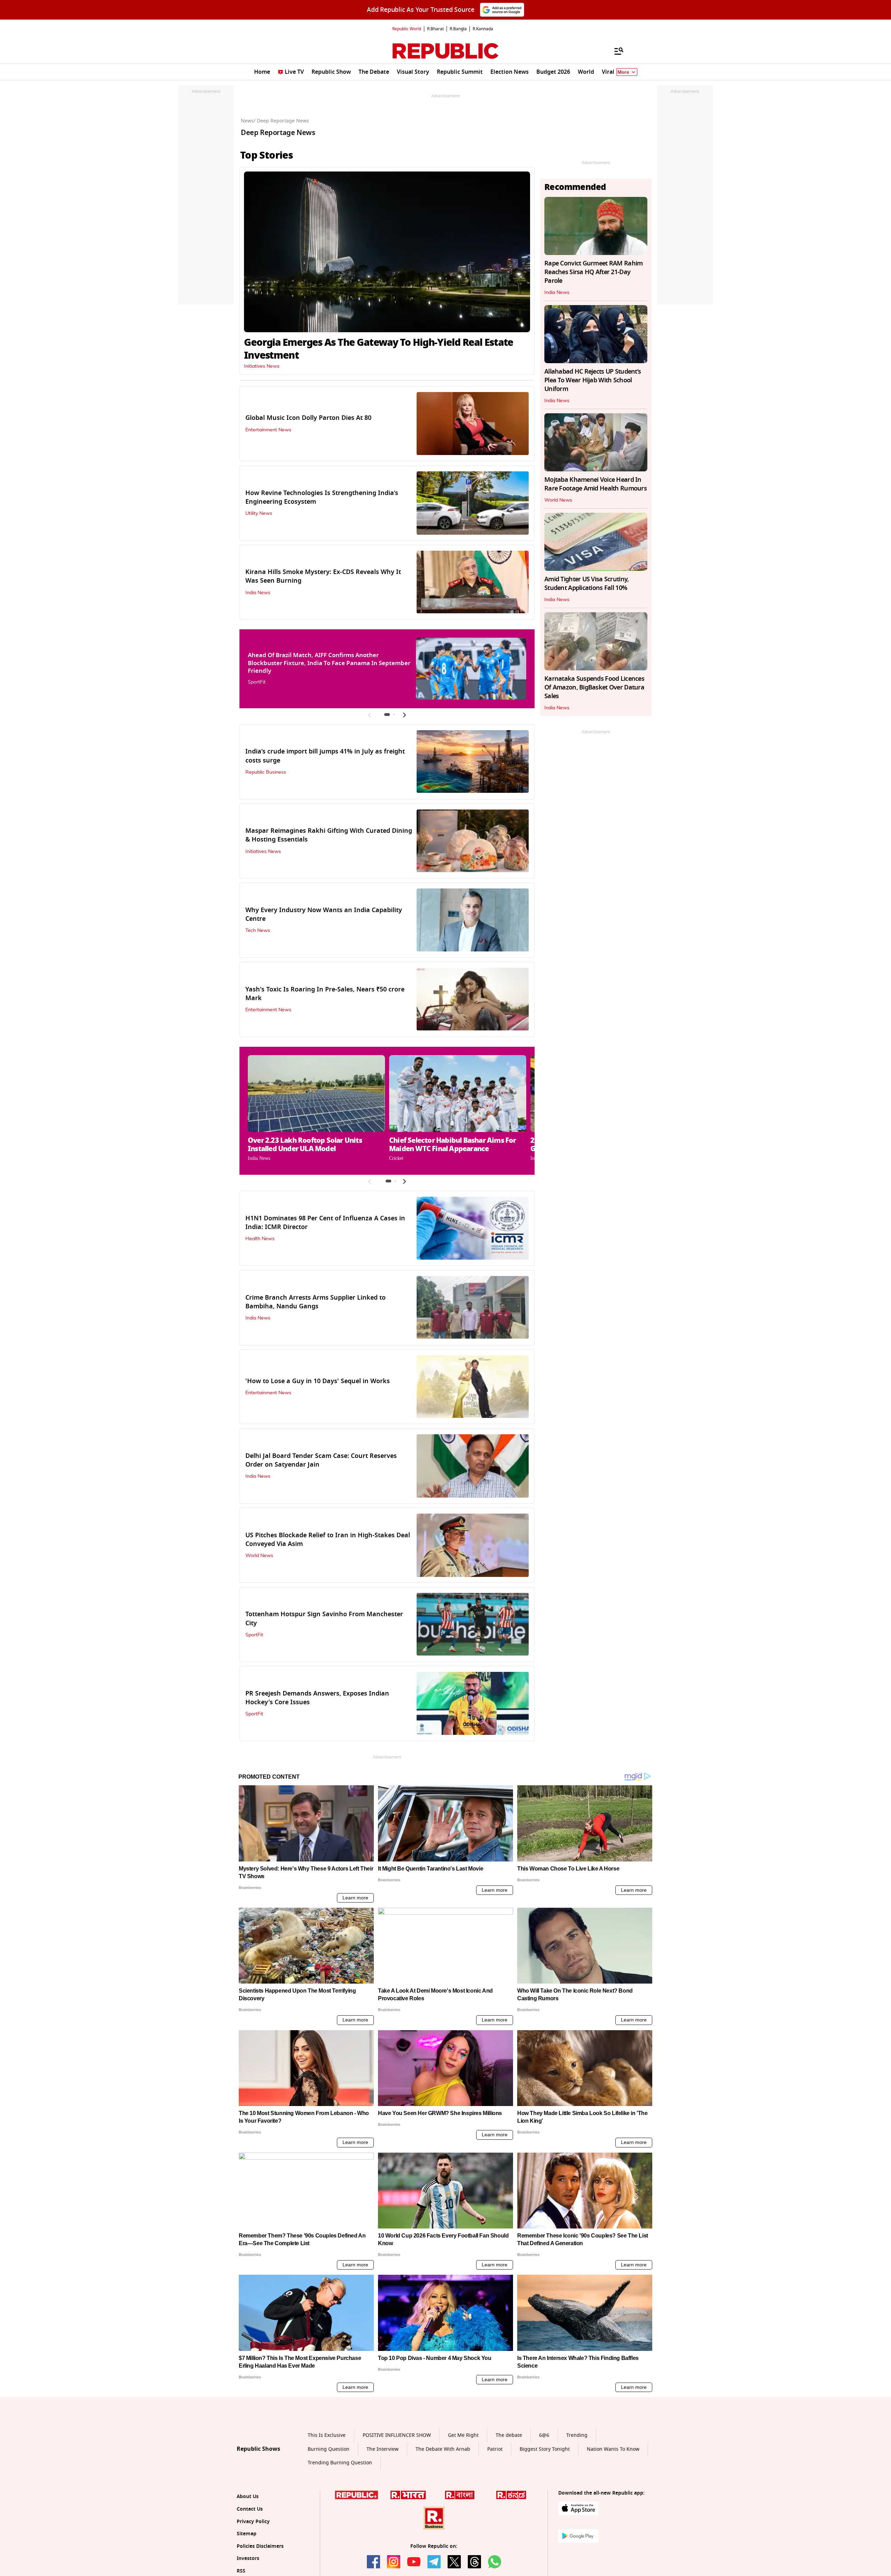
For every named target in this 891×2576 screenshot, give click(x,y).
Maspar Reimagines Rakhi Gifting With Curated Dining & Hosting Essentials (329, 835)
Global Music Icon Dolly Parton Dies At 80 (308, 418)
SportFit (257, 682)
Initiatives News (262, 366)
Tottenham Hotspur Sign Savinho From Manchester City (324, 1618)
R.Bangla (458, 29)
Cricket (396, 1158)
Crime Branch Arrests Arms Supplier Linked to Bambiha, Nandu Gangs (316, 1302)
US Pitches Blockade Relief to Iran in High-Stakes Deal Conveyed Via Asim (328, 1540)
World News (259, 1556)
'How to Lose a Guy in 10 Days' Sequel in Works (318, 1381)
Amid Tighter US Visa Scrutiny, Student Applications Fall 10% (586, 584)
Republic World (407, 29)
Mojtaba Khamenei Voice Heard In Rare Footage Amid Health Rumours (596, 484)
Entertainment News (268, 430)
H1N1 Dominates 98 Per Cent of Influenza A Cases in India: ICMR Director (325, 1223)
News (247, 121)
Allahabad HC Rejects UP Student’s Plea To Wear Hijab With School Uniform (593, 380)
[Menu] (615, 51)
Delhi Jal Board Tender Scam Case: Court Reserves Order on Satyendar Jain (321, 1460)
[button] (387, 715)
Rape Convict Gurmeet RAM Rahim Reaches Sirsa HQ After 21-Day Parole (593, 272)
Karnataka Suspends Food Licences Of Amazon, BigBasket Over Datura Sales (594, 687)
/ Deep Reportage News (281, 121)
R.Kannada (483, 29)
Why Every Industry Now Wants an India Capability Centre (324, 914)
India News (258, 593)
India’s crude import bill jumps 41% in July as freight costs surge (325, 756)
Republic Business (266, 772)
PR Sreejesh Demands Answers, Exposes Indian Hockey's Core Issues (317, 1698)
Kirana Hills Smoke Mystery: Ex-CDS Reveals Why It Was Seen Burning (323, 576)
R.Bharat (435, 29)
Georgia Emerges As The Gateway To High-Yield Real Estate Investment (379, 349)
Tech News (258, 931)
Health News (260, 1239)
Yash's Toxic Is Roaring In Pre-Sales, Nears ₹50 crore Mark (325, 994)
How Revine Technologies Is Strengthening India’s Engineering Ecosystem (322, 497)
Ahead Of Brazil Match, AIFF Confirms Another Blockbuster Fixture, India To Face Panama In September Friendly (329, 663)
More (623, 72)
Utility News (259, 513)
